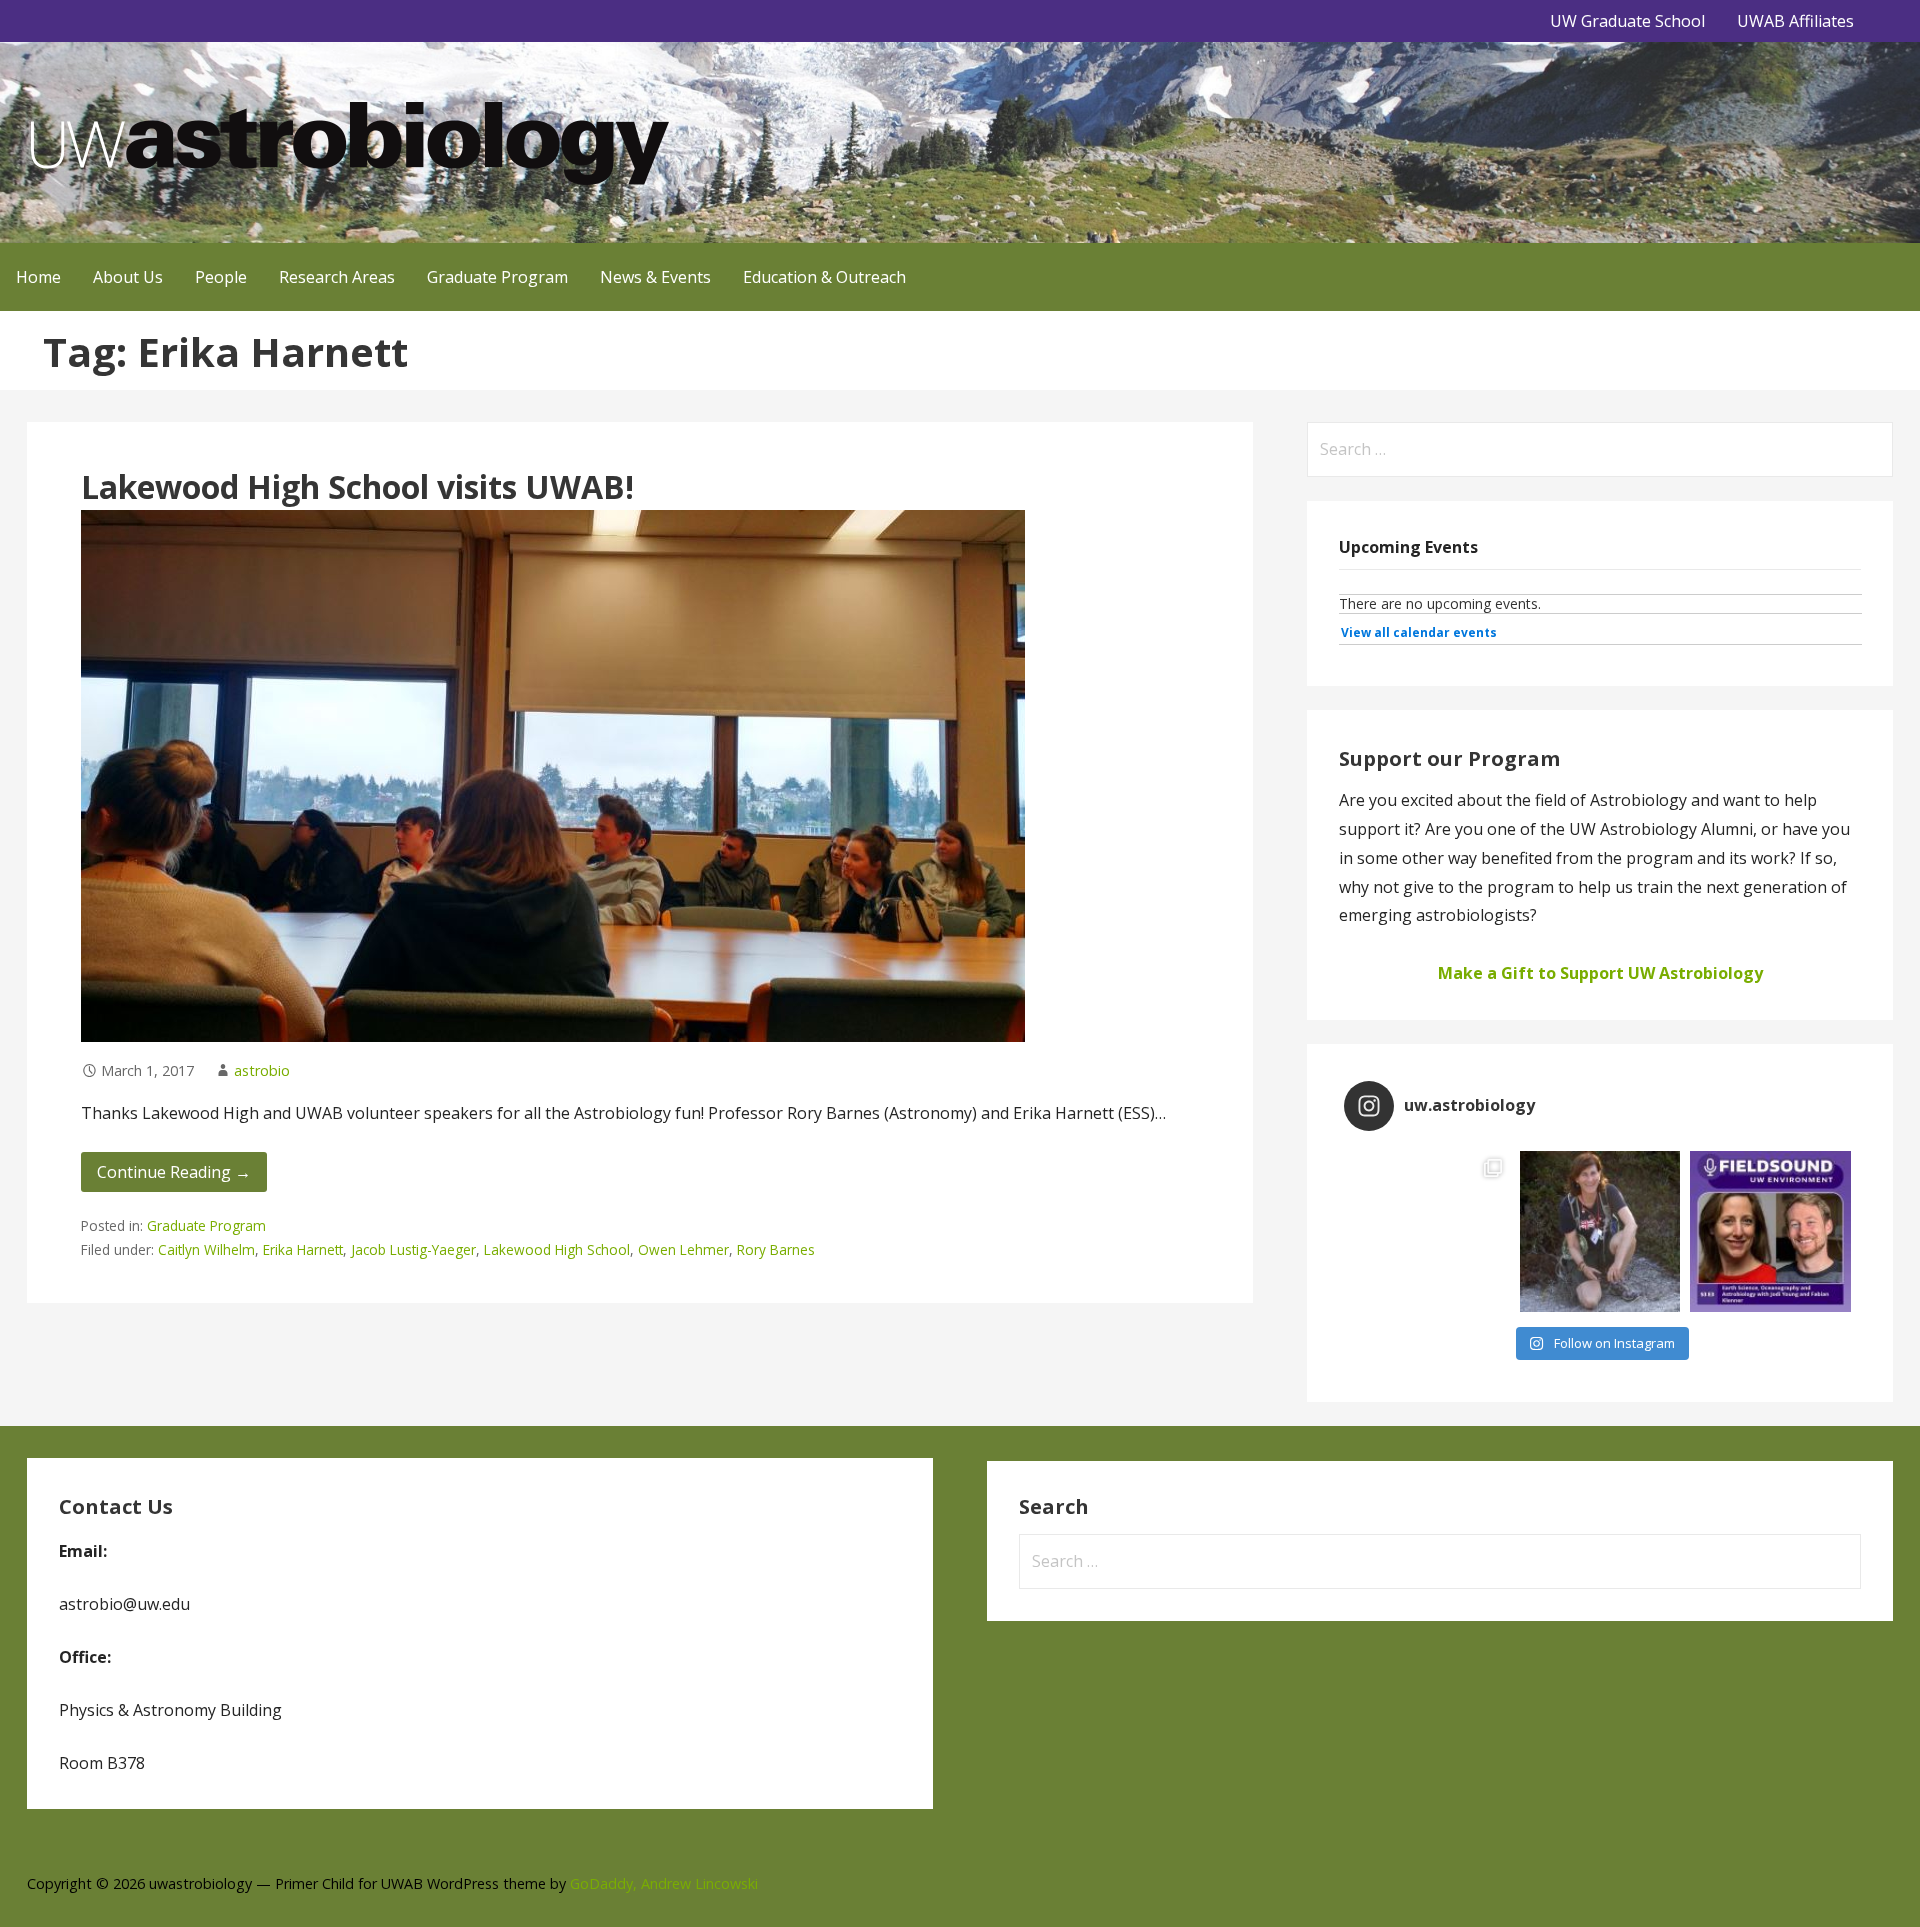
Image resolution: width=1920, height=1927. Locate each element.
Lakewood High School (557, 1249)
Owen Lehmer (683, 1249)
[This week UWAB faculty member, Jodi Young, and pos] (1770, 1231)
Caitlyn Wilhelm (206, 1249)
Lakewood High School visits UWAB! (357, 486)
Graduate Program (497, 277)
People (221, 277)
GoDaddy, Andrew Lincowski (664, 1883)
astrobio (262, 1070)
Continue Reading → (174, 1172)
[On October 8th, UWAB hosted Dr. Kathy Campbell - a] (1600, 1231)
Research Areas (337, 277)
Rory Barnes (776, 1249)
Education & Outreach (824, 277)
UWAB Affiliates (1795, 21)
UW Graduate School (1627, 21)
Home (38, 277)
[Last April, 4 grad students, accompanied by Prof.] (1429, 1231)
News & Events (655, 277)
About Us (128, 277)
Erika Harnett (303, 1249)
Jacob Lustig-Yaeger (413, 1249)
